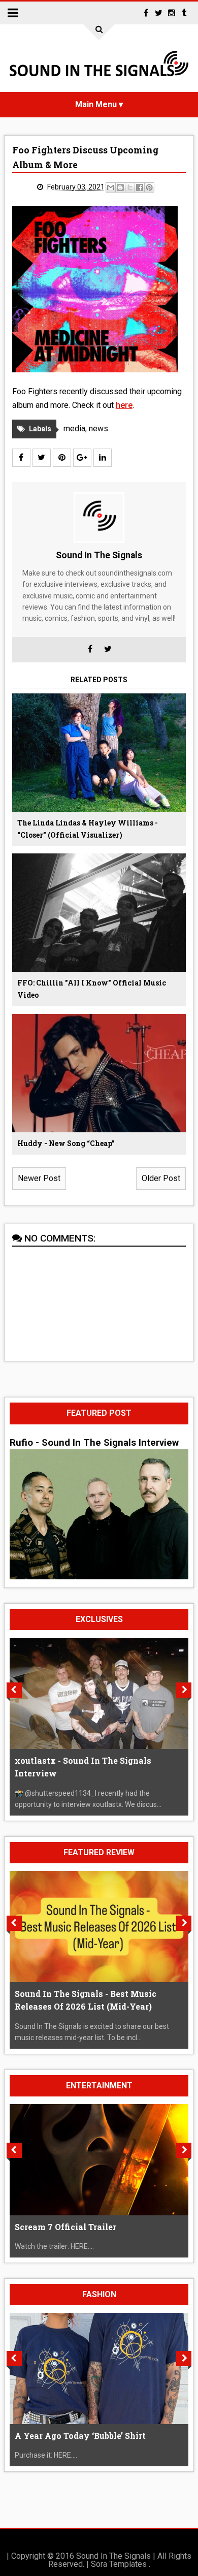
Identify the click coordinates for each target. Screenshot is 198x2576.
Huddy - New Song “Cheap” (66, 1143)
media (74, 428)
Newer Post (39, 1178)
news (98, 428)
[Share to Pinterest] (149, 187)
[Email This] (111, 187)
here (124, 405)
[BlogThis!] (120, 187)
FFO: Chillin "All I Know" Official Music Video (92, 989)
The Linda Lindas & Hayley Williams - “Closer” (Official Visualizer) (88, 829)
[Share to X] (130, 187)
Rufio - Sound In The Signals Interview (94, 1443)
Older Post (161, 1178)
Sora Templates (119, 2564)
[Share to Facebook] (140, 187)
